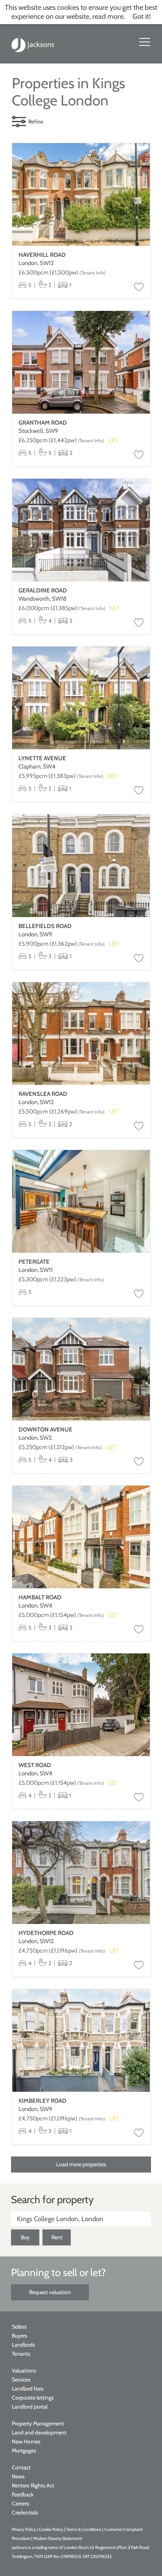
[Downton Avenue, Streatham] (81, 1369)
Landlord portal (30, 2407)
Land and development (39, 2432)
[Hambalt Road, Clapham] (81, 1537)
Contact (21, 2467)
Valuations (24, 2371)
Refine (36, 122)
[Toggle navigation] (145, 42)
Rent (57, 2237)
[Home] (33, 44)
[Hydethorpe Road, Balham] (81, 1873)
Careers (20, 2503)
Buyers (19, 2336)
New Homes (26, 2442)
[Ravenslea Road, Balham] (81, 1034)
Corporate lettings (33, 2398)
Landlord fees (28, 2389)
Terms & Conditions (84, 2529)
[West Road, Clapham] (81, 1705)
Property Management (38, 2423)
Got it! (142, 16)
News (18, 2476)
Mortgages (24, 2451)
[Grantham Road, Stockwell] (81, 362)
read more (108, 16)
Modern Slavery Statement (58, 2538)
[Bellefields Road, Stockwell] (81, 866)
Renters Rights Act (33, 2485)
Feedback (23, 2494)
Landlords (23, 2345)
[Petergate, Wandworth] (81, 1202)
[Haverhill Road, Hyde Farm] (81, 195)
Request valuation (50, 2292)
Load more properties (81, 2164)
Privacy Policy (24, 2529)
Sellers (19, 2327)
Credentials (25, 2512)
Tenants (21, 2354)
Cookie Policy (51, 2529)
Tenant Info (93, 273)
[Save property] (139, 287)
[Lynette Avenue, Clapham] (81, 698)
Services (21, 2380)
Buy (25, 2237)
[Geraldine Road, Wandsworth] (81, 530)
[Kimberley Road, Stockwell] (81, 2041)
